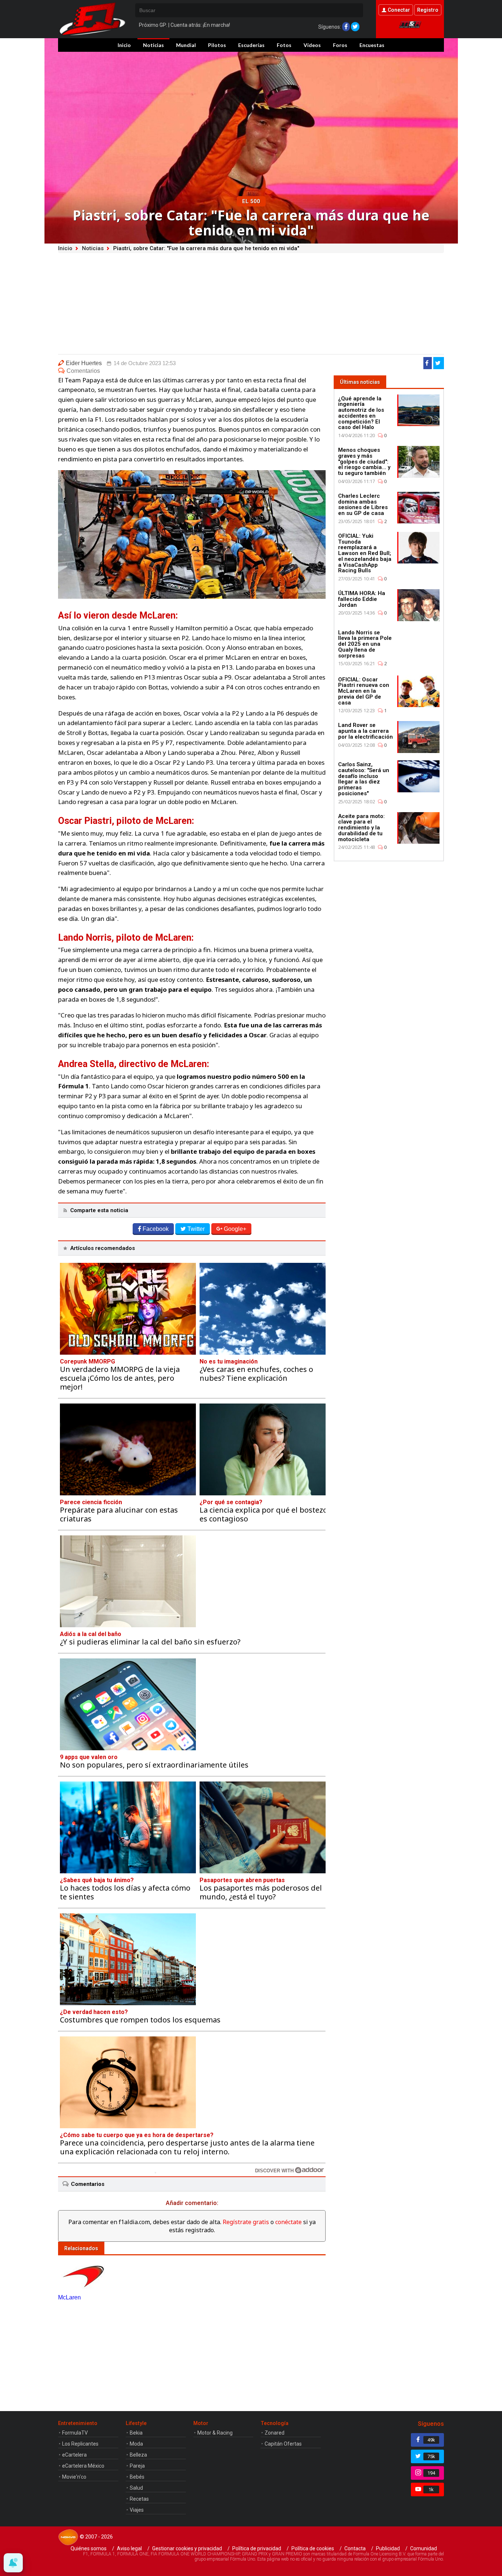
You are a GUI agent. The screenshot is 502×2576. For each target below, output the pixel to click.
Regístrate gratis (246, 2222)
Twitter (196, 1229)
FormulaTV (75, 2433)
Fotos (284, 45)
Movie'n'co (74, 2477)
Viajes (137, 2510)
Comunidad (424, 2548)
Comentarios (83, 371)
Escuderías (251, 45)
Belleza (138, 2455)
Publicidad (388, 2548)
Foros (340, 45)
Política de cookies (313, 2548)
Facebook (156, 1229)
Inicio (124, 45)
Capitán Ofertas (283, 2444)
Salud (136, 2488)
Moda (136, 2444)
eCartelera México (83, 2466)
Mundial (186, 45)
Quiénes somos (89, 2548)
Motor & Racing (215, 2433)
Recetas (139, 2499)
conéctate (288, 2222)
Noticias (153, 45)
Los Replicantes (80, 2444)
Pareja (137, 2466)
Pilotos (217, 45)
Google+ (235, 1229)
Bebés (137, 2477)
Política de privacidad (257, 2548)
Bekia (136, 2433)
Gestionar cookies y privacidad (187, 2548)
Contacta (355, 2548)
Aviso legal (129, 2548)
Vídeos (312, 45)
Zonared (275, 2433)
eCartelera (74, 2455)
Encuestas (372, 45)
